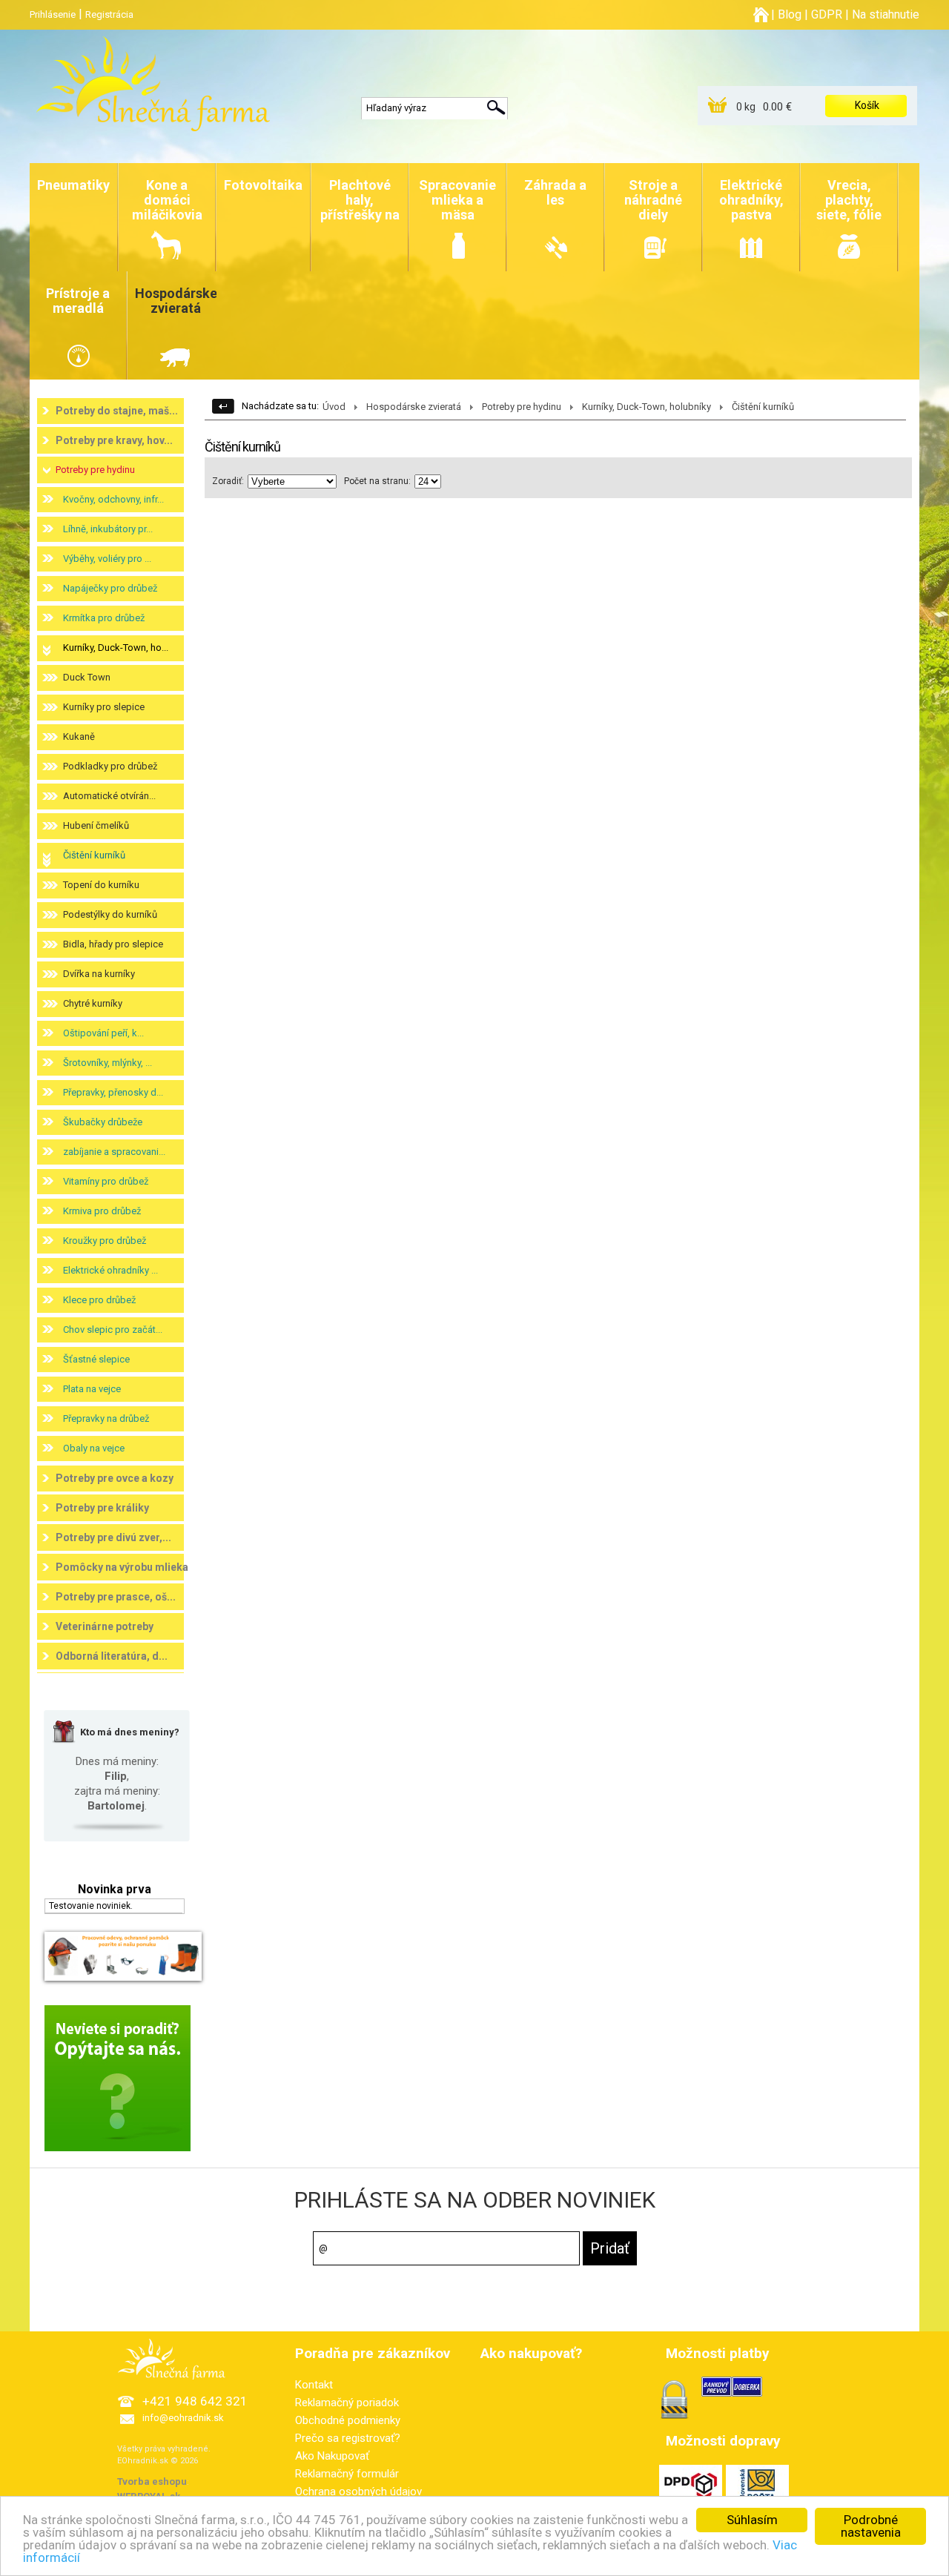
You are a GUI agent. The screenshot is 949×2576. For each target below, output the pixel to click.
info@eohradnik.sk (183, 2418)
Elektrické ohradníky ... (110, 1270)
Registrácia (109, 14)
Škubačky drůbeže (103, 1122)
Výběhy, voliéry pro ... (107, 559)
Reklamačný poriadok (347, 2403)
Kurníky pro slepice (104, 707)
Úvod (334, 407)
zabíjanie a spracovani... (114, 1152)
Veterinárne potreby (105, 1626)
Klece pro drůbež (99, 1300)
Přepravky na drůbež (106, 1418)
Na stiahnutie (886, 14)
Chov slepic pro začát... (113, 1330)
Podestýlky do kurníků (110, 914)
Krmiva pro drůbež (102, 1211)
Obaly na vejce (94, 1448)
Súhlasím (752, 2520)
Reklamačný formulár (347, 2474)
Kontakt (314, 2385)
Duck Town (87, 677)
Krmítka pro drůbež (104, 618)
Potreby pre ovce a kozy (115, 1478)
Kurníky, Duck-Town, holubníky (647, 407)
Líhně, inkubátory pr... (108, 529)
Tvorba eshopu (152, 2481)
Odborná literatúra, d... (112, 1656)
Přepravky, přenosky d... (113, 1092)
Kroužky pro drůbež (105, 1241)
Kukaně (79, 736)
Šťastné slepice (96, 1359)
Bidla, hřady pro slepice (113, 944)
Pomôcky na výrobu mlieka (122, 1567)
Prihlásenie (53, 14)
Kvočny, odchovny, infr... (113, 499)
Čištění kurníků (94, 855)
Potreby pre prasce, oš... (116, 1597)
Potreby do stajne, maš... (117, 411)
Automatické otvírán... (109, 796)
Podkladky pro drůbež (110, 766)
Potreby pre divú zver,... (113, 1537)
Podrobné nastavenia (871, 2526)
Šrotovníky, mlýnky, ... (108, 1063)
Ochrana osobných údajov (358, 2491)
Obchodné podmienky (348, 2420)
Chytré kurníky (93, 1003)
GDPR (827, 14)
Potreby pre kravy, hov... (114, 440)
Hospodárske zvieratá (414, 407)
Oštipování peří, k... (103, 1033)
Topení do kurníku (101, 885)
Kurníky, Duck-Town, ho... (116, 648)
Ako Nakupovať (332, 2456)
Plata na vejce (92, 1389)
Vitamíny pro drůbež (106, 1181)
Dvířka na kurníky (99, 974)
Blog (790, 14)
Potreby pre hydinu (95, 470)
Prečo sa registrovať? (348, 2438)
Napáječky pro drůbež (110, 588)
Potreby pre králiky (102, 1508)
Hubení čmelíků (96, 825)
